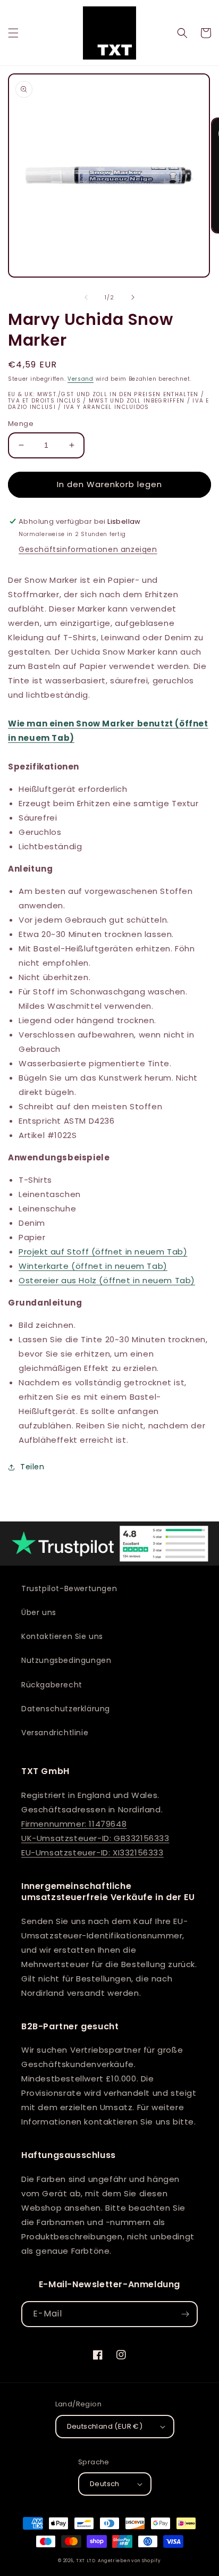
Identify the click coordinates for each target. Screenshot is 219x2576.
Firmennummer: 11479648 (74, 1824)
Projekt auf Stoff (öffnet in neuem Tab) (103, 1252)
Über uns (39, 1612)
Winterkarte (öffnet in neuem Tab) (93, 1266)
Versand (81, 379)
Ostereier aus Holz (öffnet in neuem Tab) (107, 1280)
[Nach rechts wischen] (133, 297)
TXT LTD (86, 2561)
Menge (21, 424)
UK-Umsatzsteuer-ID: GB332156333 (95, 1838)
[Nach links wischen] (86, 297)
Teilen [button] (32, 1467)
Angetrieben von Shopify (129, 2561)
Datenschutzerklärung (66, 1709)
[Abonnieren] (185, 2314)
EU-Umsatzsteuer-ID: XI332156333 (92, 1852)
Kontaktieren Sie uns (62, 1636)
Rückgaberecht (52, 1685)
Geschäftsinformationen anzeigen (88, 549)
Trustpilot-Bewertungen (69, 1588)
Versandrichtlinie (55, 1733)
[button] (13, 33)
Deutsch (105, 2484)
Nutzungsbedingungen (66, 1660)
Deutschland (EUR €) (105, 2426)
